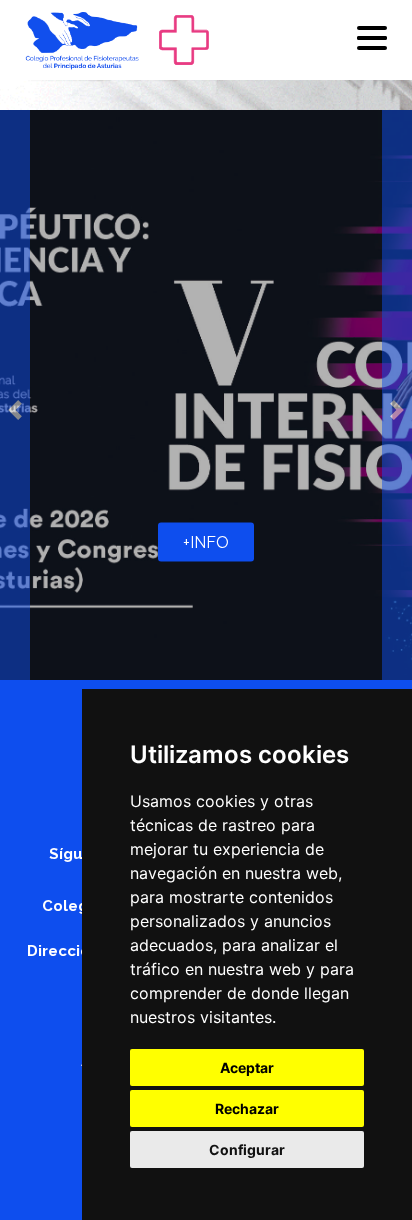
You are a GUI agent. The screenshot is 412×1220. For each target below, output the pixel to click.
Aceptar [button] (247, 1067)
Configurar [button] (247, 1149)
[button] (15, 410)
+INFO (206, 542)
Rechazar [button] (247, 1108)
